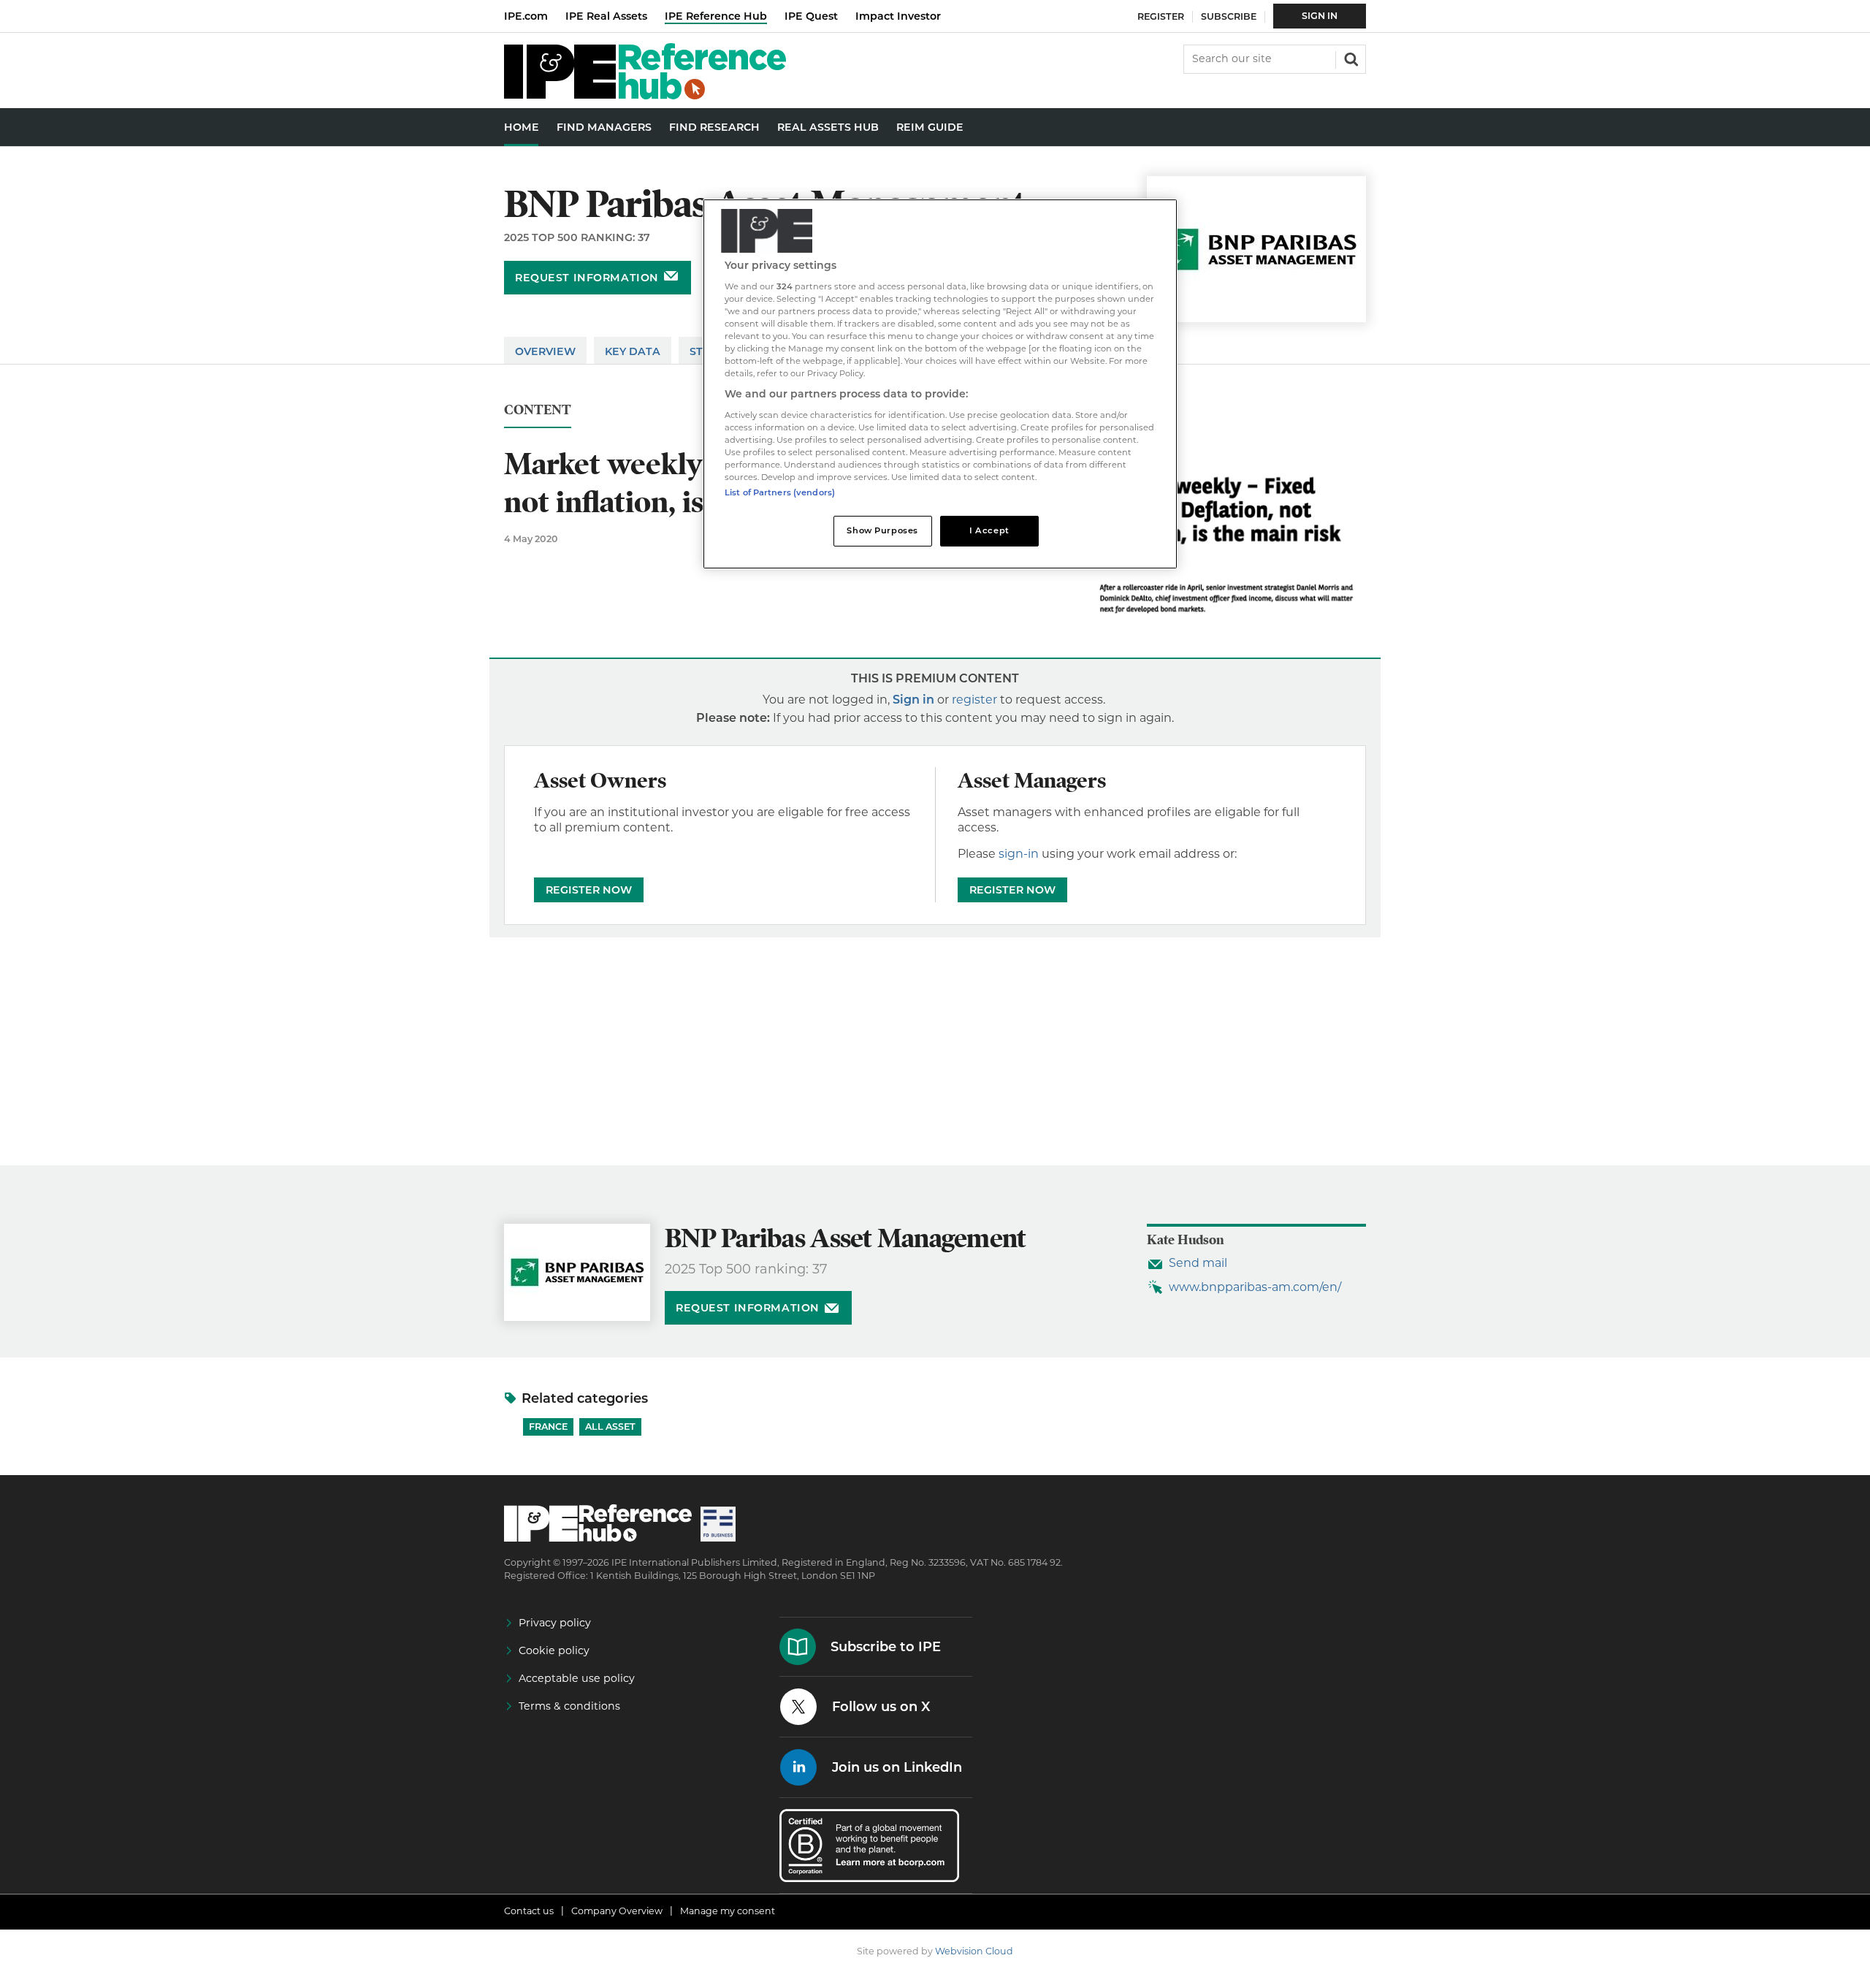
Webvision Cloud (974, 1951)
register (974, 700)
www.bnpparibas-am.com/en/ (1255, 1287)
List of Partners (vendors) (780, 492)
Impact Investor (898, 16)
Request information (587, 278)
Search (1350, 58)
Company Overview (617, 1911)
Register (1161, 16)
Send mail (1198, 1263)
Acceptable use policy (577, 1678)
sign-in (1019, 854)
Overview (545, 351)
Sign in (913, 700)
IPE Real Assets (606, 16)
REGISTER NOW (589, 890)
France (548, 1427)
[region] (940, 384)
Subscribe (1229, 16)
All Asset (610, 1427)
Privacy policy (555, 1623)
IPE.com (526, 16)
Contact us (529, 1911)
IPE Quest (811, 16)
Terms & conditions (569, 1706)
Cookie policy (554, 1650)
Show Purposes (882, 530)
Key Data (633, 351)
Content (538, 410)
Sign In (1320, 16)
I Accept (989, 530)
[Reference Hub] (645, 95)
